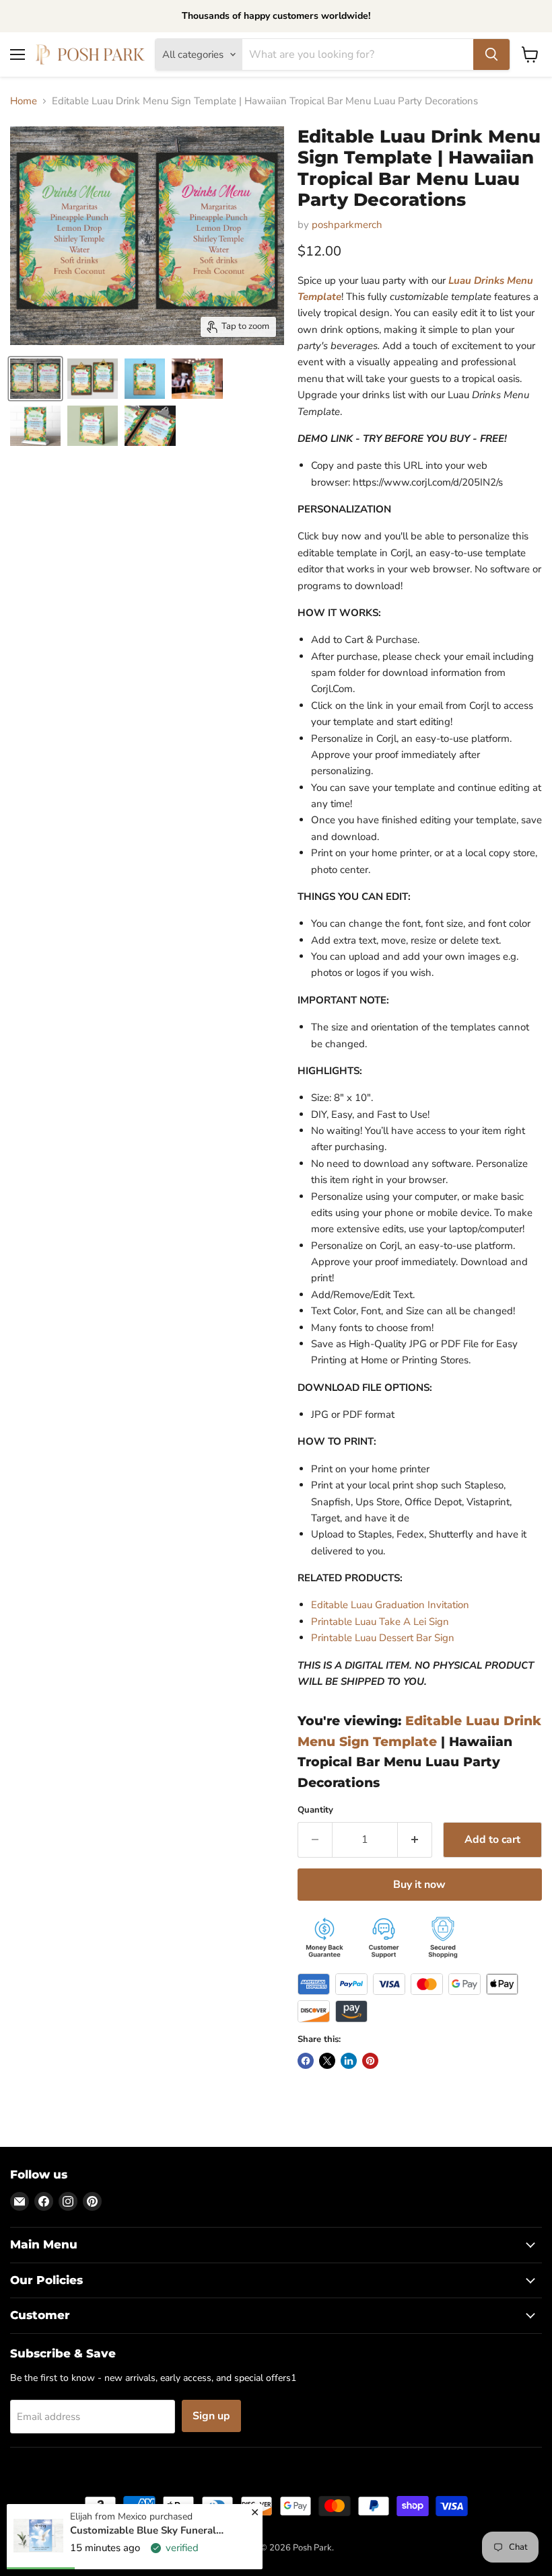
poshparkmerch (347, 225)
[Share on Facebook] (306, 2061)
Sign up (211, 2416)
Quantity (315, 1810)
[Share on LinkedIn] (349, 2061)
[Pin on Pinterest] (370, 2061)
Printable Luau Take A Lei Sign (380, 1622)
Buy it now (419, 1885)
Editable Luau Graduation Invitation (390, 1605)
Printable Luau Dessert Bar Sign (383, 1638)
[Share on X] (327, 2061)
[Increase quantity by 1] (415, 1840)
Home (24, 101)
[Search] (491, 54)
